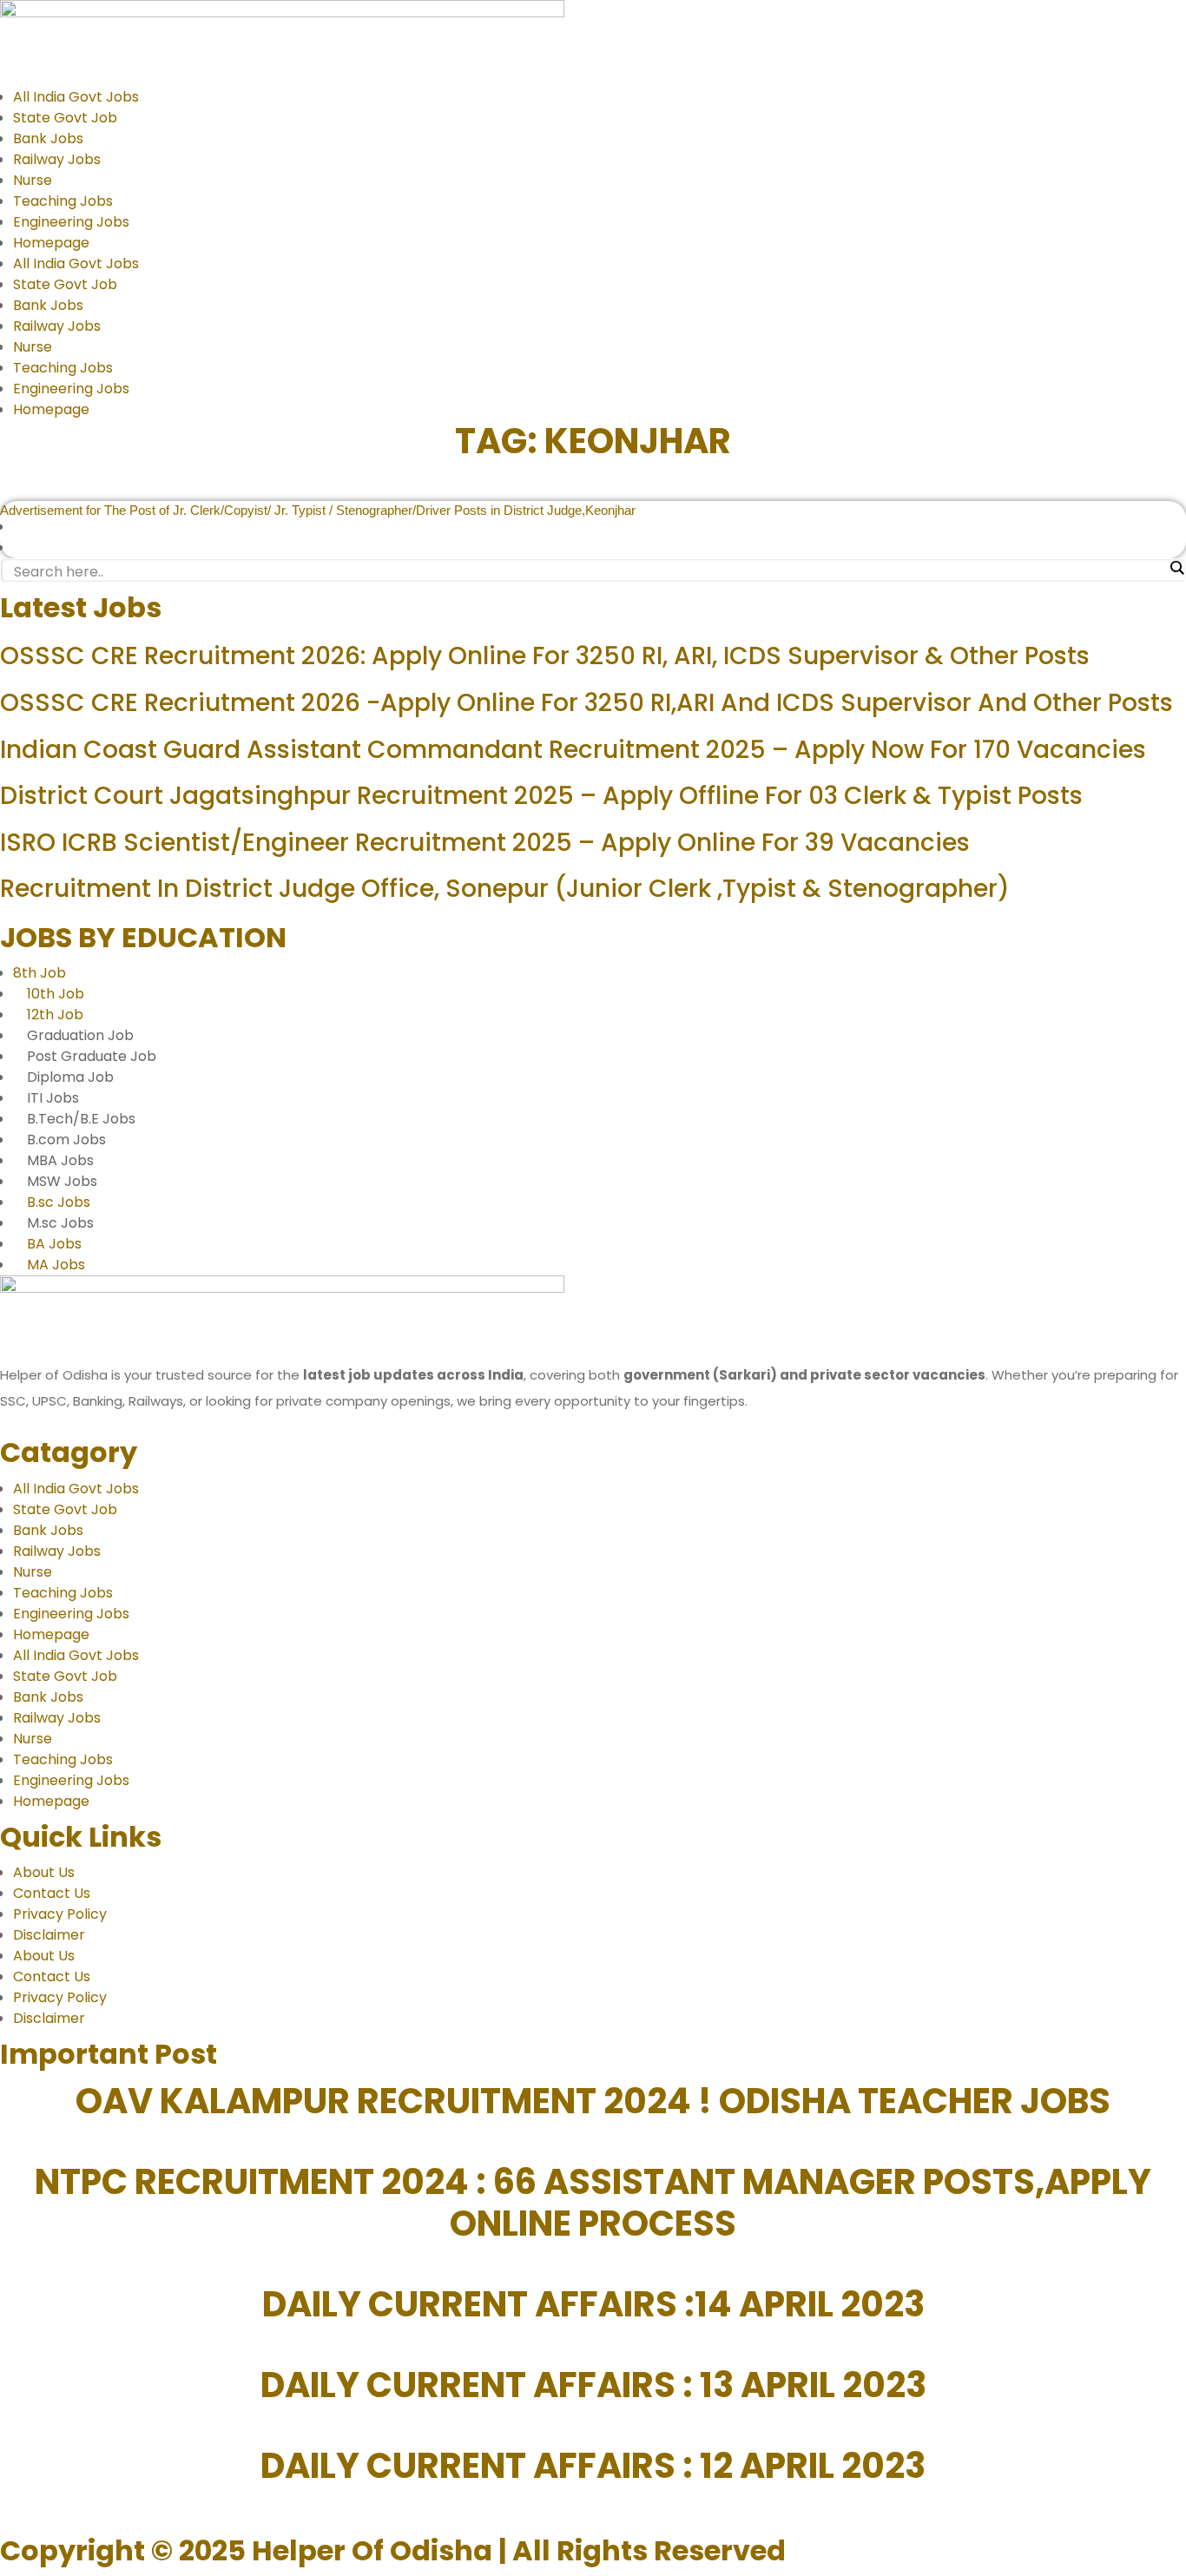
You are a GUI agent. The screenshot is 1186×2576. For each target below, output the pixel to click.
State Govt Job (65, 118)
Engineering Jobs (71, 222)
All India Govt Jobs (76, 97)
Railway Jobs (57, 159)
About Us (44, 1872)
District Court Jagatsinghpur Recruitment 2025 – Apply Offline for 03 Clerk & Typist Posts (541, 796)
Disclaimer (49, 1935)
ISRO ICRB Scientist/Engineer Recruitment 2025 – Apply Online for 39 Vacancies (485, 843)
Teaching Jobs (63, 201)
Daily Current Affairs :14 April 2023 (593, 2304)
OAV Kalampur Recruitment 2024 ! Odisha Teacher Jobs (593, 2101)
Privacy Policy (60, 1914)
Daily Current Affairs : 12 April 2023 (593, 2466)
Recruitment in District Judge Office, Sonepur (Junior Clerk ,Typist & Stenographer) (505, 889)
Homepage (51, 243)
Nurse (33, 180)
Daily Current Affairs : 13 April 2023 (593, 2385)
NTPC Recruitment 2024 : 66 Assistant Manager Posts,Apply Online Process (593, 2203)
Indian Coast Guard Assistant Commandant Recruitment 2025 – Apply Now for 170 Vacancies (573, 750)
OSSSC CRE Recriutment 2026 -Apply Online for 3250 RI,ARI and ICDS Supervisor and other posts (586, 703)
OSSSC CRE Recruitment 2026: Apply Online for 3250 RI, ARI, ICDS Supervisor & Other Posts (545, 656)
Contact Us (52, 1893)
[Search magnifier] (1176, 568)
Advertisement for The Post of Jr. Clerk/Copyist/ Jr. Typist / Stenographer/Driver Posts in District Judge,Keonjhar (318, 510)
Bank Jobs (48, 138)
